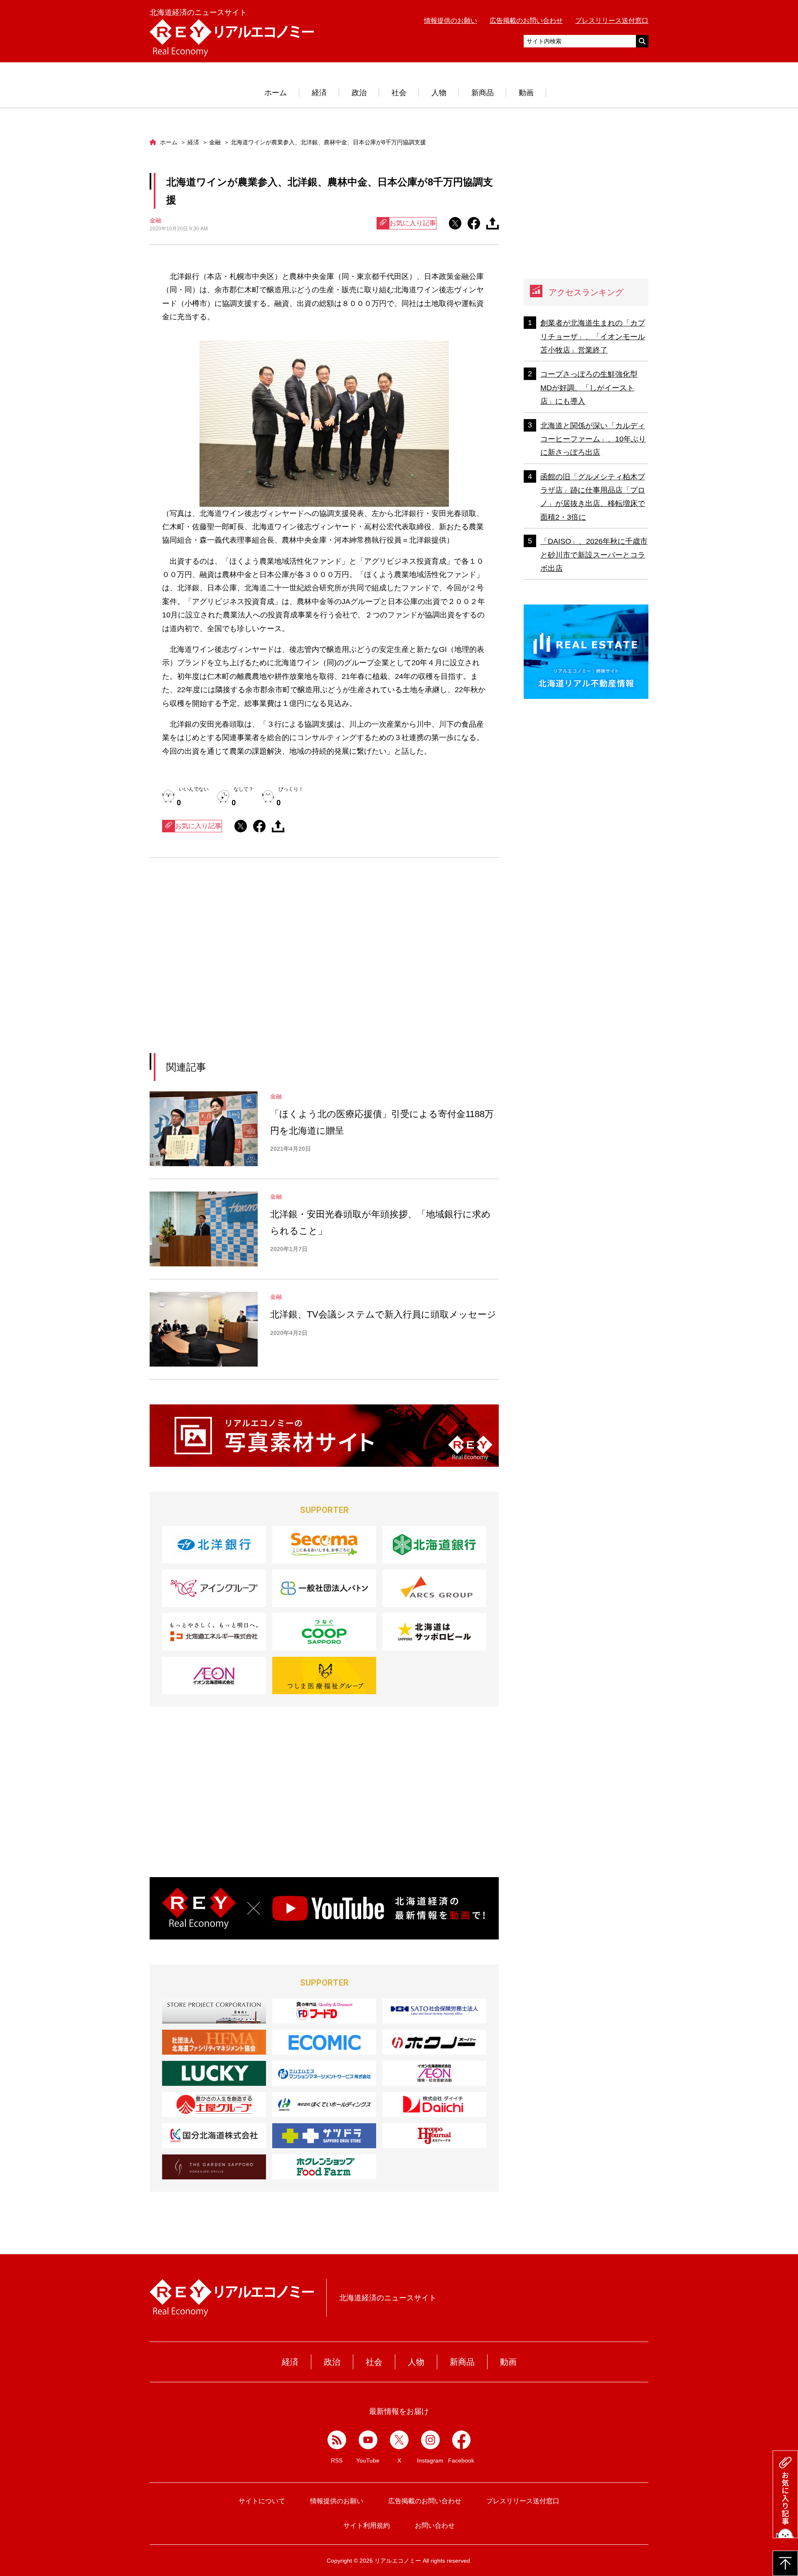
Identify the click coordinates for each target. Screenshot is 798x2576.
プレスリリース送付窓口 (612, 21)
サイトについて (262, 2501)
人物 (439, 93)
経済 (319, 93)
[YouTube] (368, 2440)
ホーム (276, 93)
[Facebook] (462, 2440)
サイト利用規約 (367, 2525)
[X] (399, 2440)
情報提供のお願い (451, 21)
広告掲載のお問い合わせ (526, 21)
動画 (526, 93)
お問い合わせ (435, 2525)
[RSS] (337, 2440)
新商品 (483, 93)
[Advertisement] (248, 966)
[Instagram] (430, 2440)
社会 (399, 93)
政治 (359, 93)
